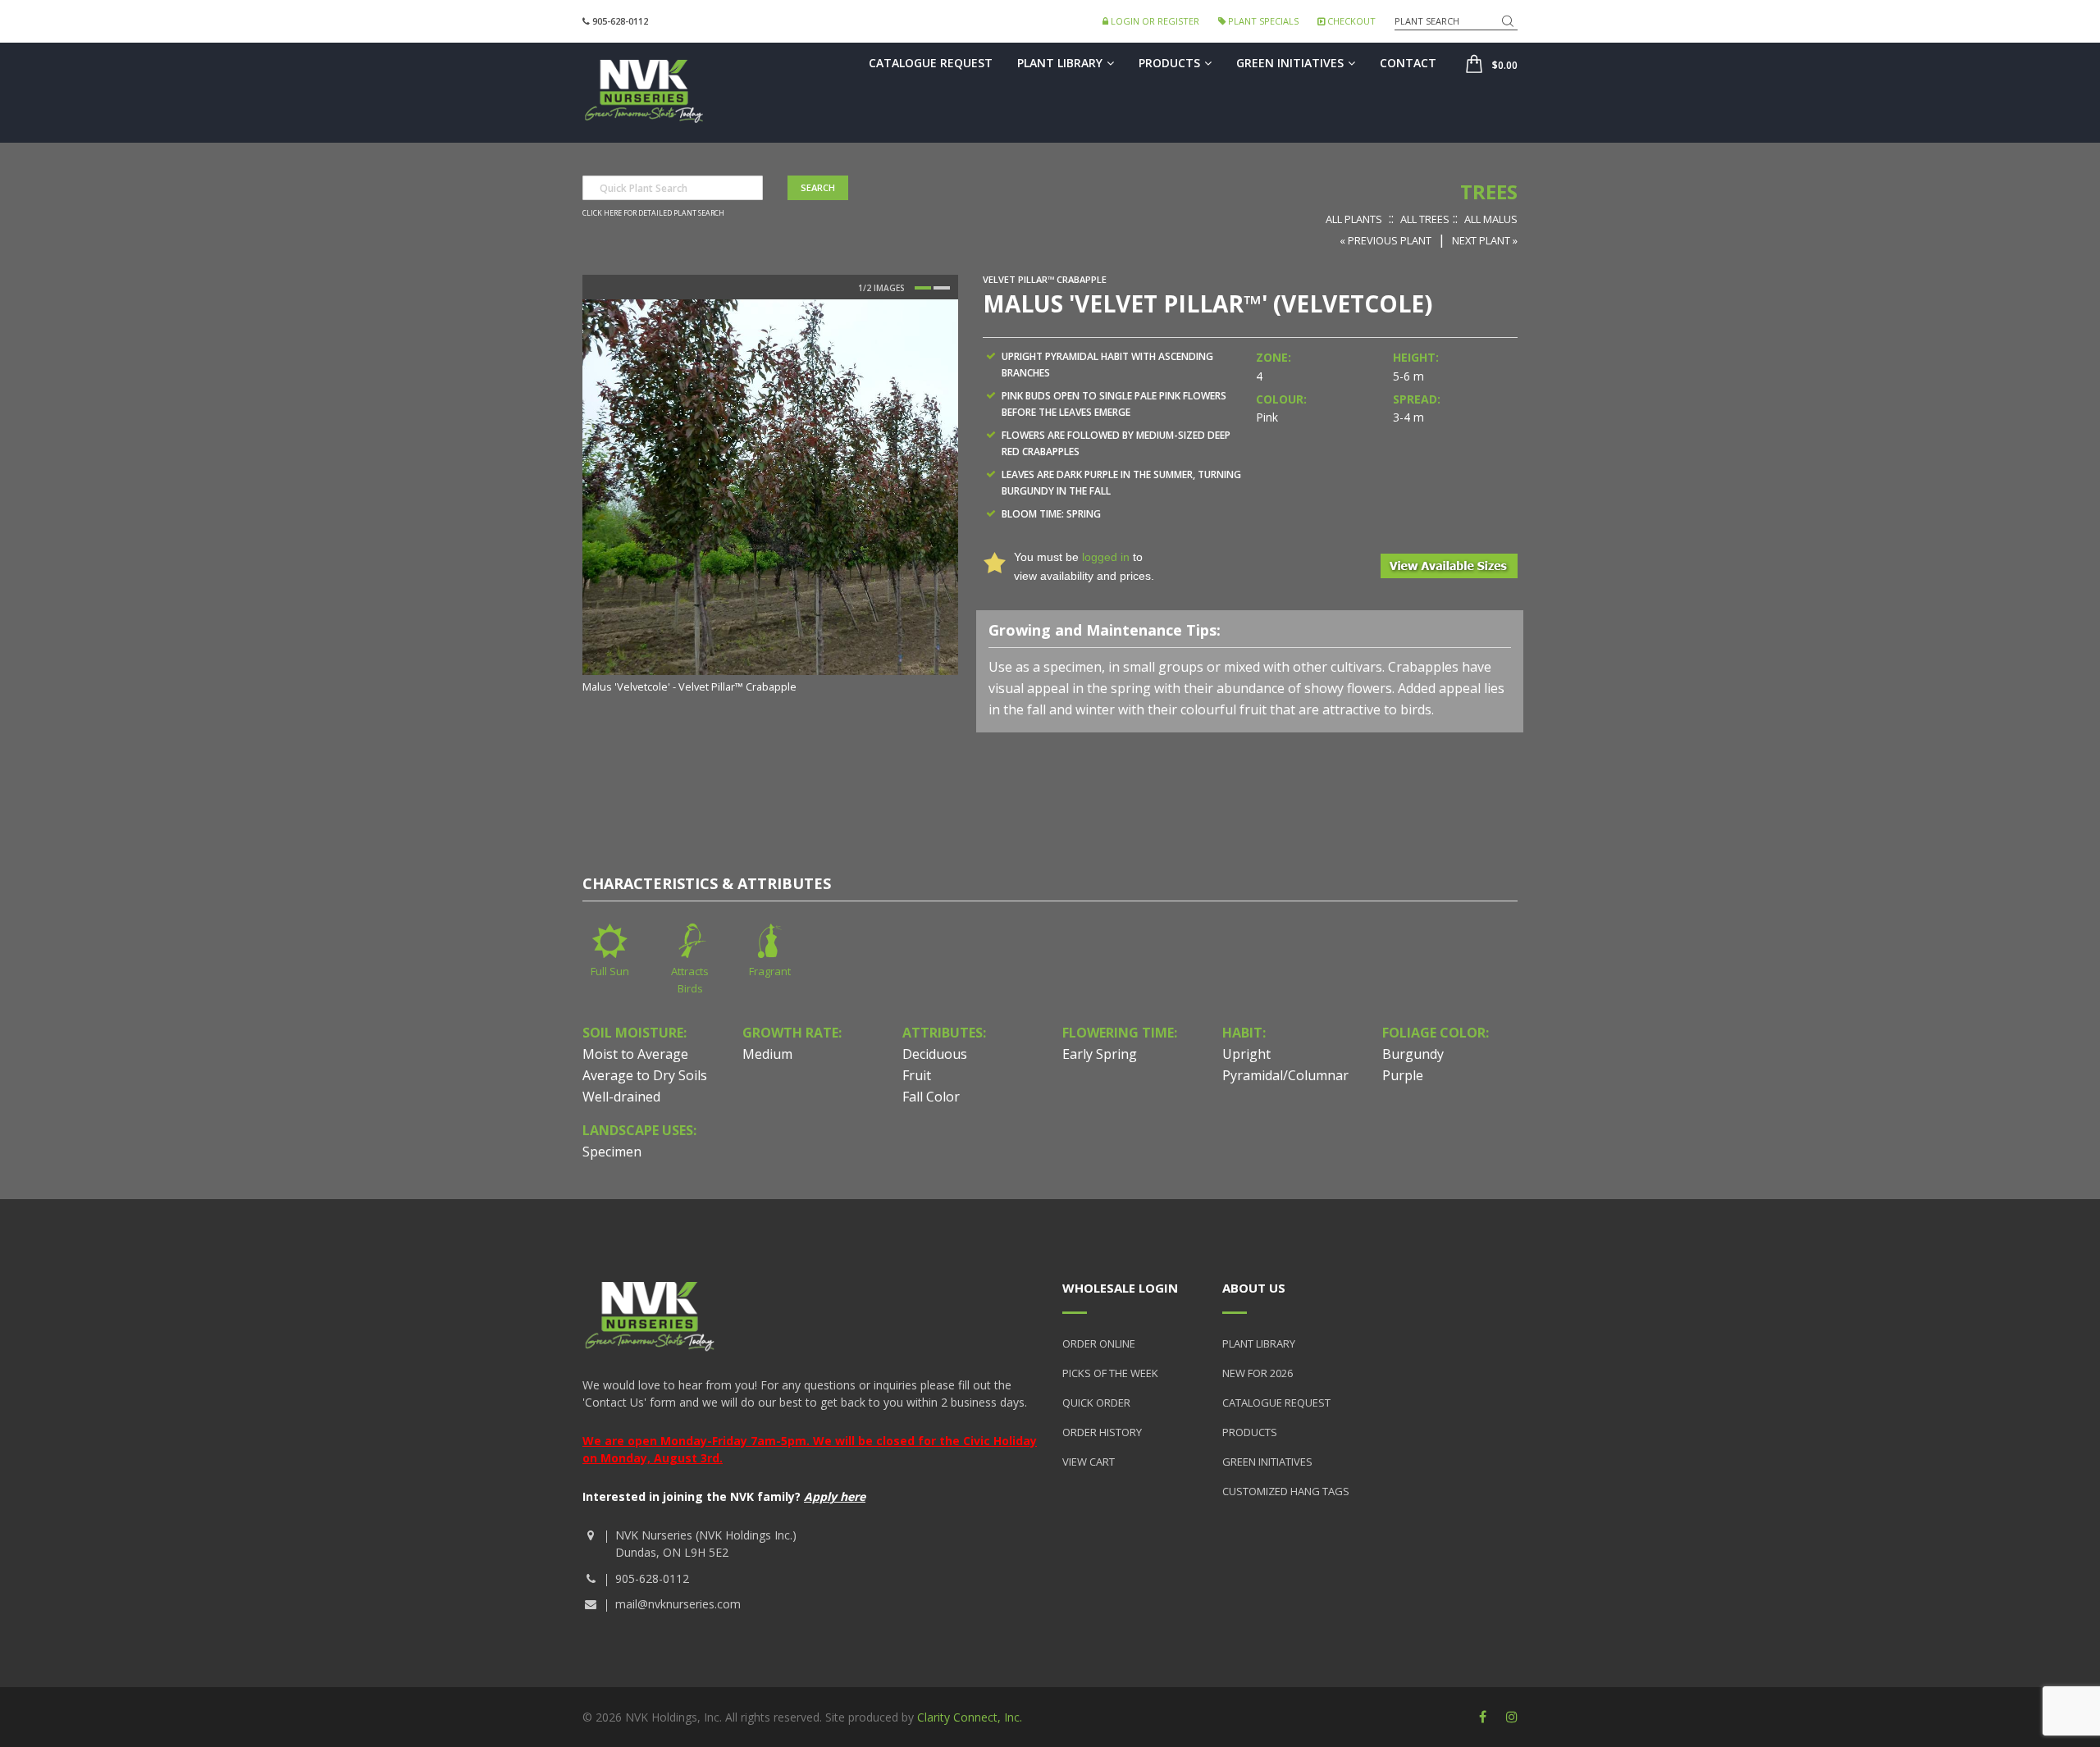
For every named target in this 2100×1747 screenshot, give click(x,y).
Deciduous (935, 1054)
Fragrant (770, 971)
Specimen (612, 1152)
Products (1169, 63)
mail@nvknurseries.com (678, 1604)
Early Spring (1100, 1054)
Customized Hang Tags (1286, 1491)
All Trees (1425, 219)
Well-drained (621, 1097)
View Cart (1089, 1462)
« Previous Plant (1386, 240)
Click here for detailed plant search (653, 213)
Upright (1246, 1054)
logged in (1106, 557)
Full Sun (610, 971)
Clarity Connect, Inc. (970, 1717)
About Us (1254, 1288)
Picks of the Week (1110, 1373)
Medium (767, 1054)
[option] (770, 497)
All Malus (1491, 219)
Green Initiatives (1290, 63)
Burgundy (1413, 1054)
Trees (1489, 192)
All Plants (1354, 219)
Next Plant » (1485, 240)
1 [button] (923, 288)
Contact (1408, 63)
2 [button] (942, 288)
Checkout (1350, 21)
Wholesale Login (1120, 1288)
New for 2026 (1258, 1373)
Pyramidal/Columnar (1285, 1075)
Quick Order (1096, 1403)
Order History (1102, 1432)
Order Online (1099, 1343)
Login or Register (1154, 21)
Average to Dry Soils (645, 1075)
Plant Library (1060, 63)
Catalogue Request (931, 63)
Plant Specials (1262, 21)
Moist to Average (635, 1054)
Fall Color (931, 1097)
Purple (1403, 1075)
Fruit (917, 1075)
